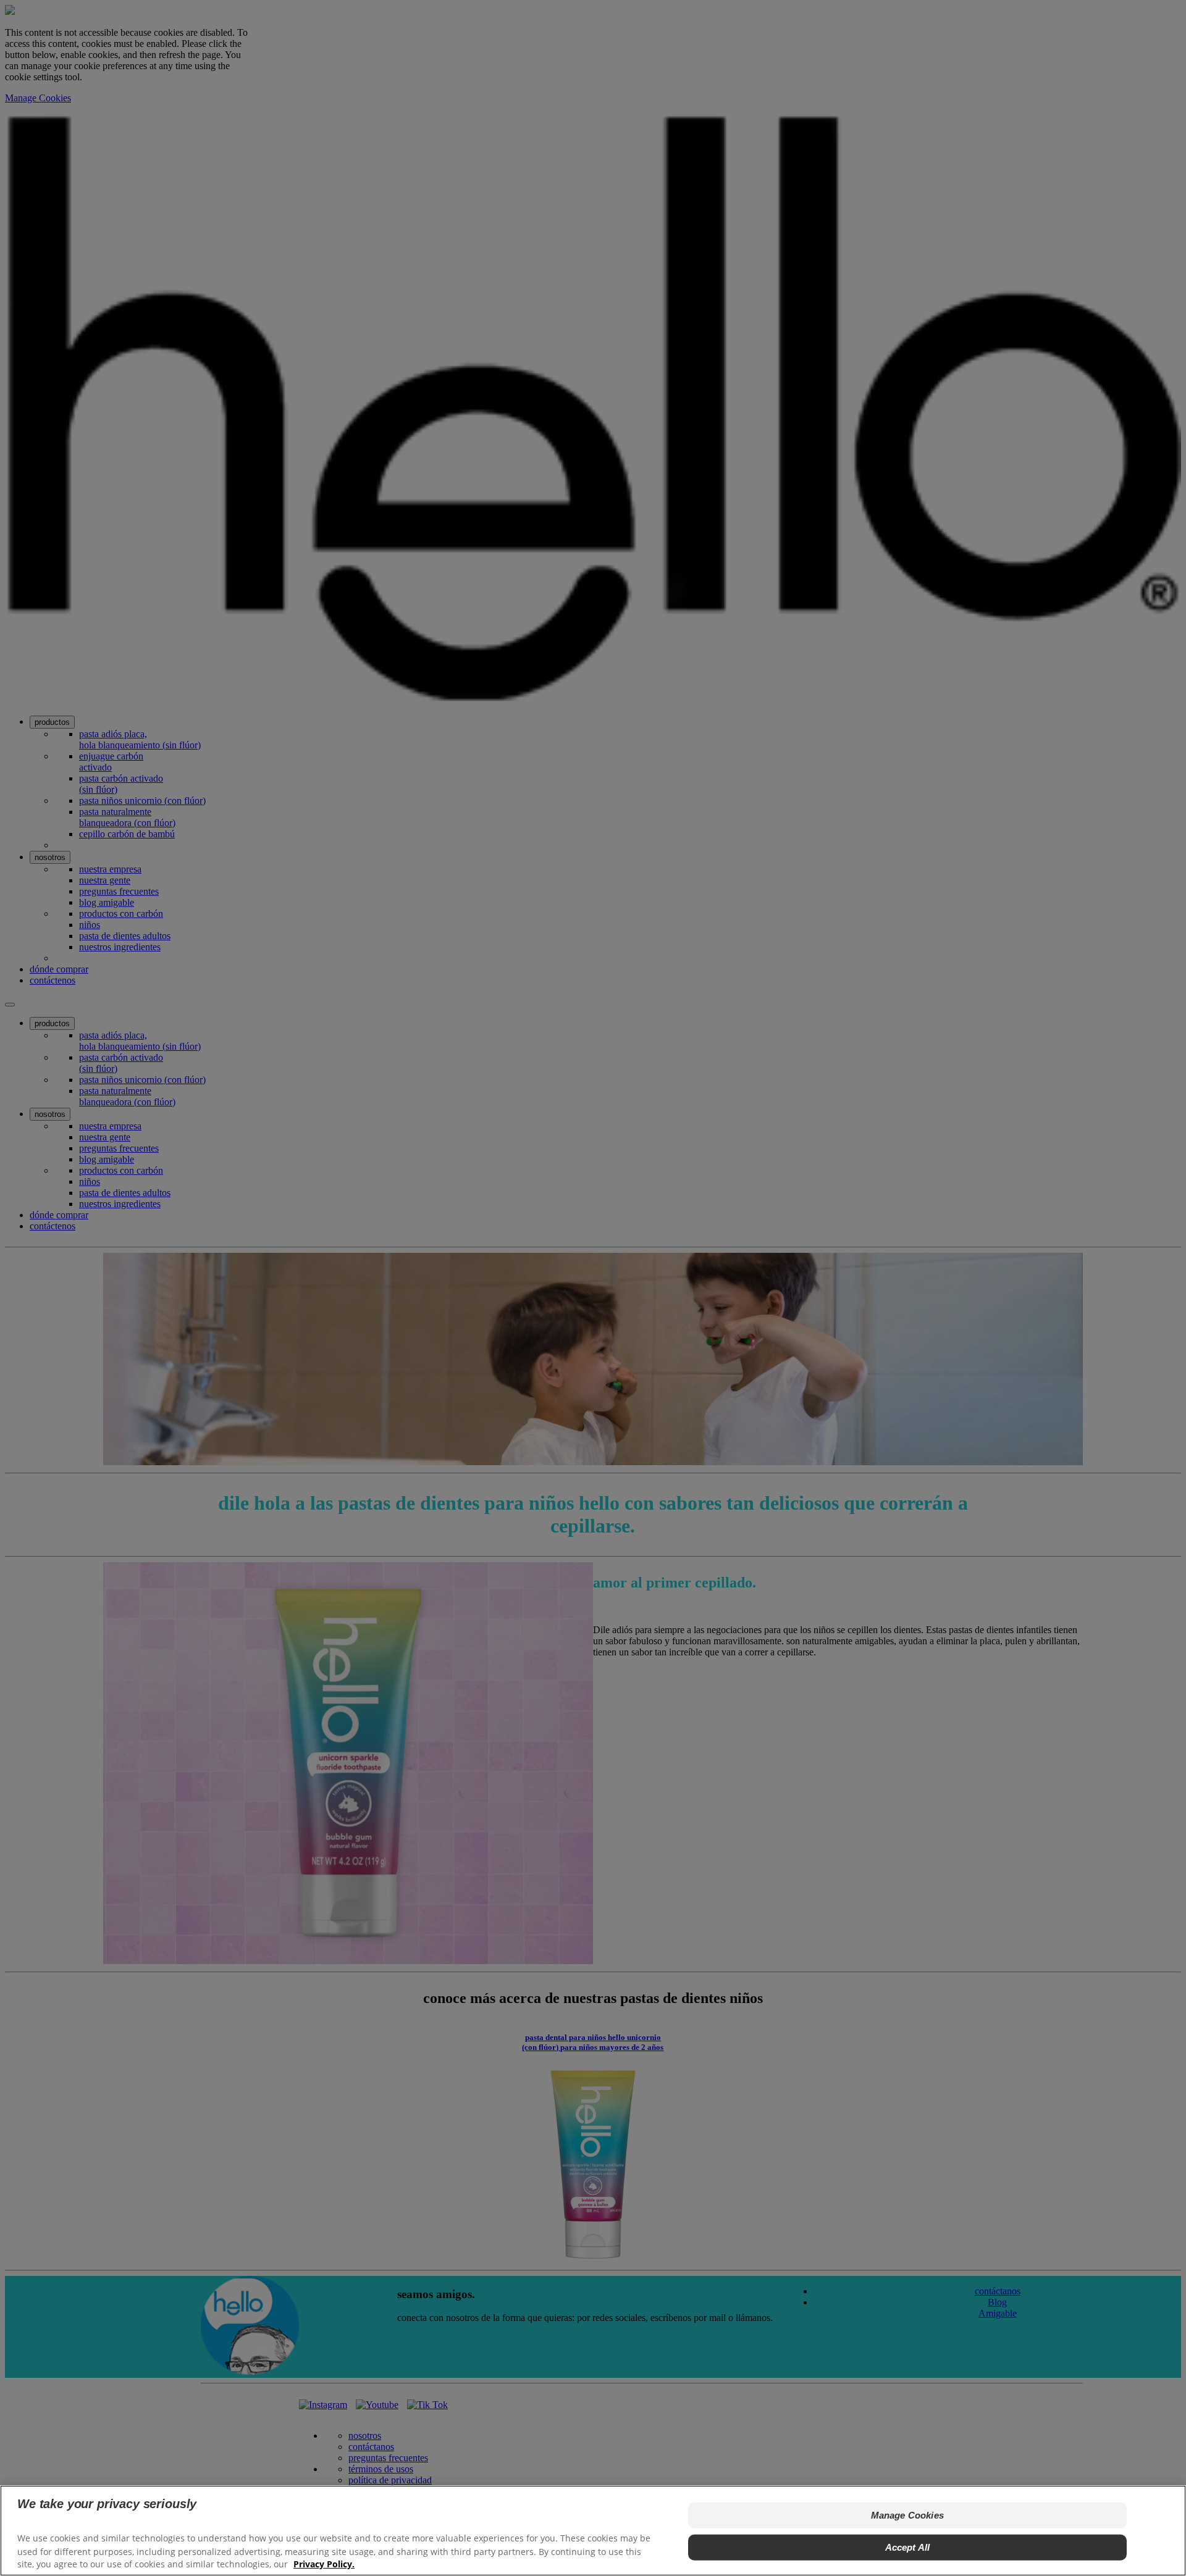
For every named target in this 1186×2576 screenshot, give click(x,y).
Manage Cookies (907, 2515)
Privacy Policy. (324, 2564)
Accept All (908, 2547)
